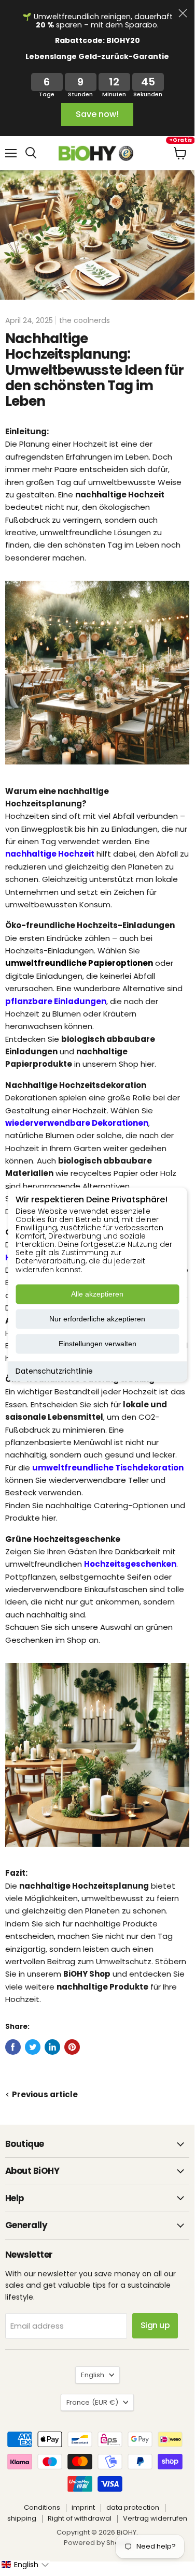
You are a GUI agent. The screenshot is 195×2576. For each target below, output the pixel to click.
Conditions (42, 2507)
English (93, 2375)
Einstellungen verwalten (97, 1344)
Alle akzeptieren (97, 1294)
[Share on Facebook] (13, 2047)
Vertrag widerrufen (155, 2518)
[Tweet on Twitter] (33, 2047)
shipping (22, 2518)
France (92, 2402)
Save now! (97, 114)
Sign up (155, 2325)
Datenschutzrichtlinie (54, 1371)
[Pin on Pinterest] (72, 2047)
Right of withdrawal (80, 2518)
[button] (25, 2565)
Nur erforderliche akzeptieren (97, 1319)
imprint (83, 2507)
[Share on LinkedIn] (52, 2047)
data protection (133, 2507)
